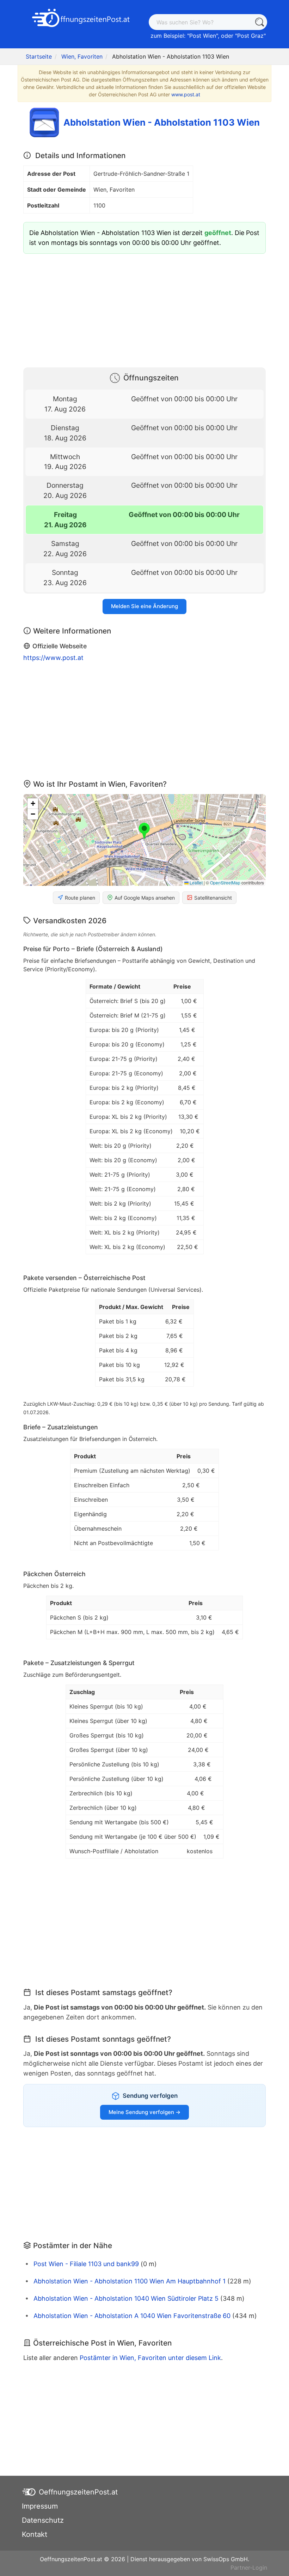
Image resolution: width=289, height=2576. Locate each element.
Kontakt (35, 2534)
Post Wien (203, 36)
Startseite (39, 56)
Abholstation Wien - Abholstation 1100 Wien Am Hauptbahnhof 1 (130, 2281)
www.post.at (186, 94)
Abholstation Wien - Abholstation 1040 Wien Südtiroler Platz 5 (126, 2298)
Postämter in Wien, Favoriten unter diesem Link (150, 2358)
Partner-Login (249, 2568)
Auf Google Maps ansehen (145, 898)
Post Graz (250, 36)
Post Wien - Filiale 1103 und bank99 (86, 2264)
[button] (144, 831)
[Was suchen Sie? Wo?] (259, 22)
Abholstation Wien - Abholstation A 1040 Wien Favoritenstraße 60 (132, 2316)
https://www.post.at (53, 658)
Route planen (80, 898)
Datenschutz (43, 2520)
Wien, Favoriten (82, 56)
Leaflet (196, 882)
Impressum (40, 2506)
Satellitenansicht (213, 898)
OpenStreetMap (225, 882)
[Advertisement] (144, 309)
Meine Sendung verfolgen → (144, 2112)
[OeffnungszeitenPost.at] (81, 19)
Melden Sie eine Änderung (144, 606)
